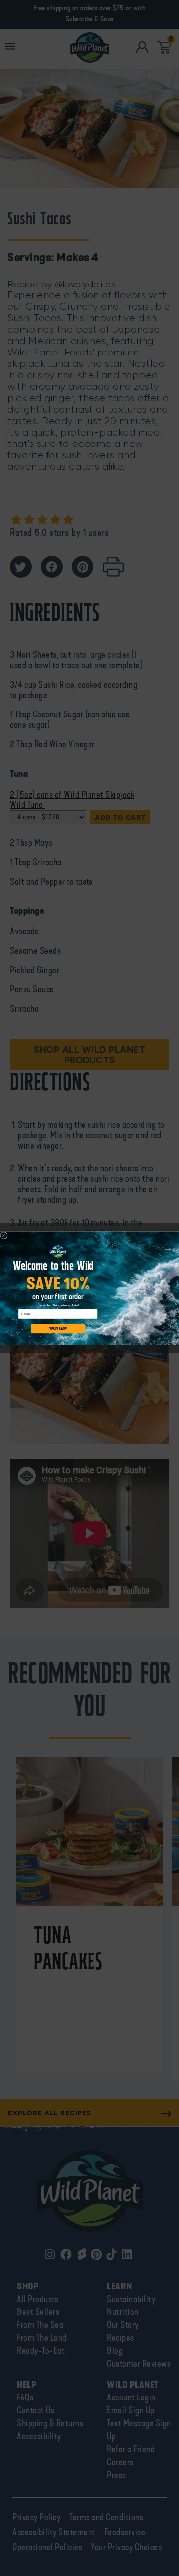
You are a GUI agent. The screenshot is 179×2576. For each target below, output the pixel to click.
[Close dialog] (4, 1235)
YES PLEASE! (58, 1328)
